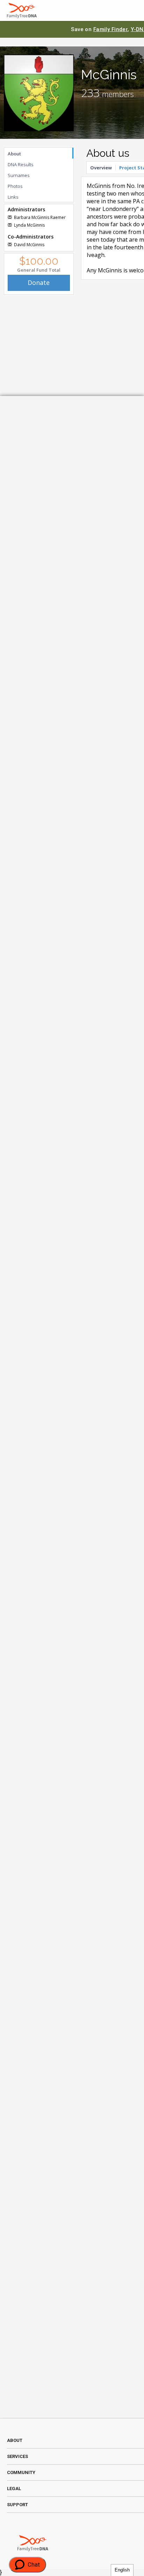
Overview (101, 168)
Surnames (19, 175)
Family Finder (111, 29)
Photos (15, 186)
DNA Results (21, 164)
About (14, 154)
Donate (39, 282)
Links (13, 197)
